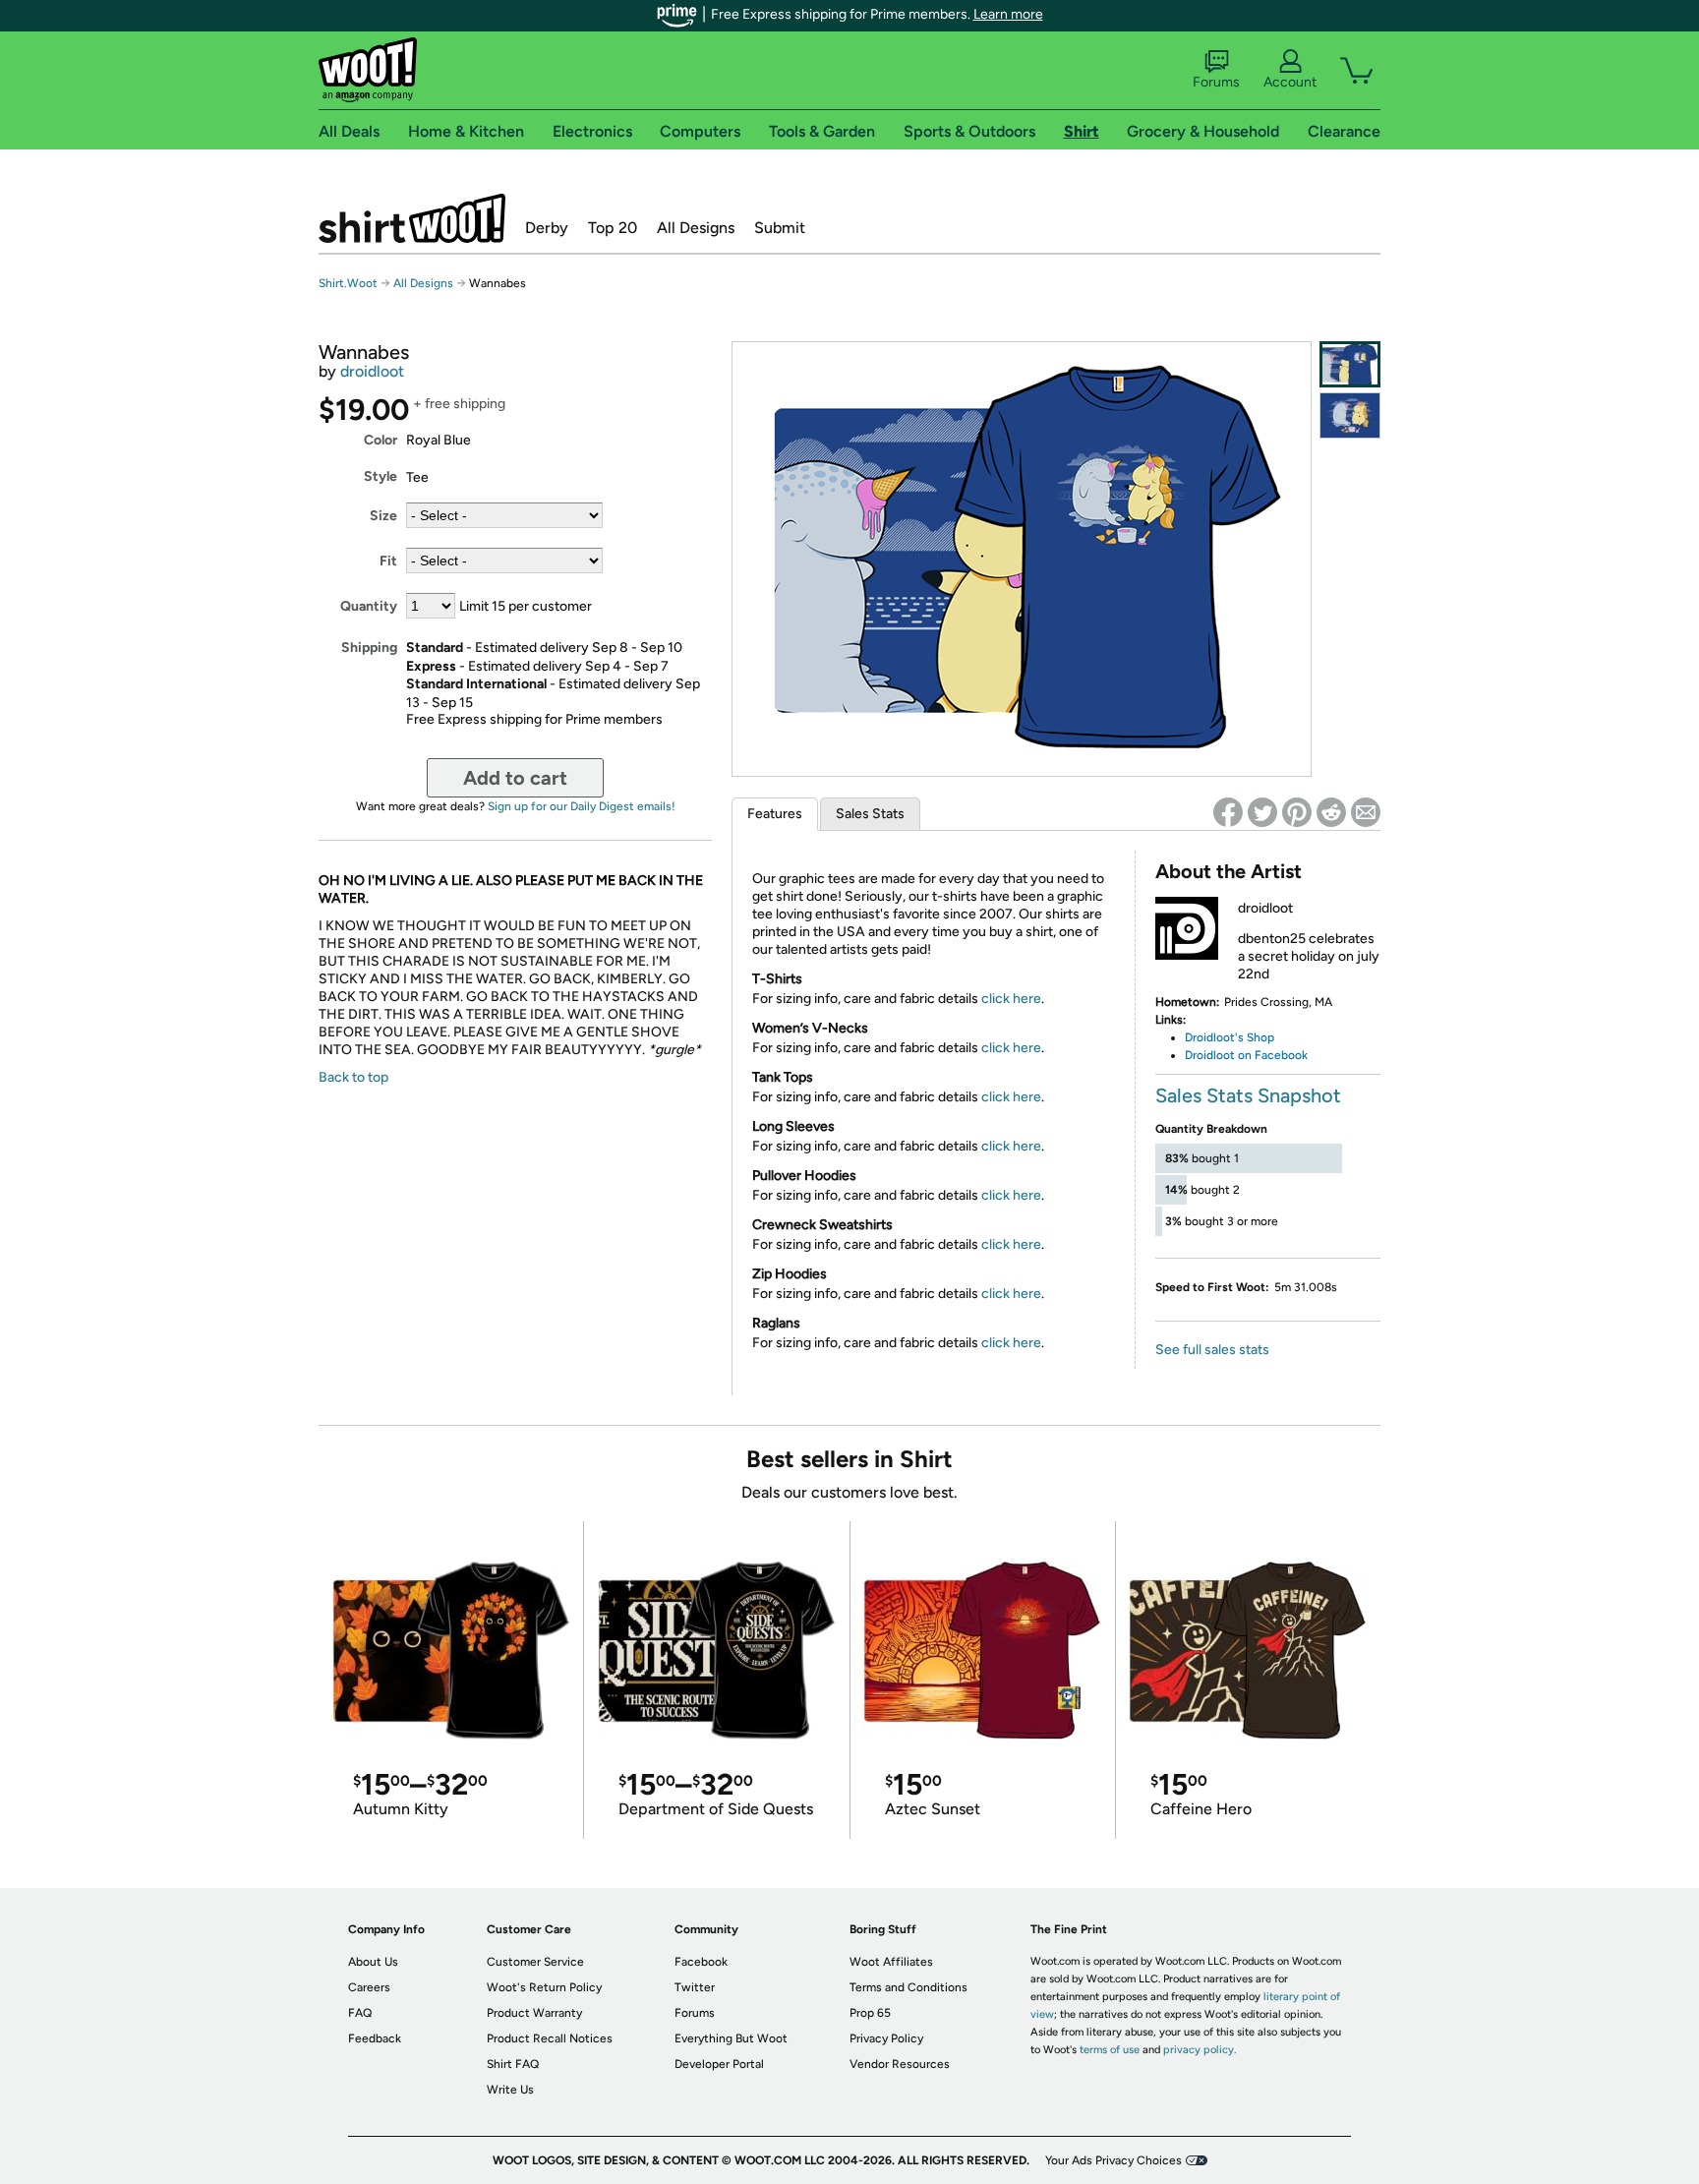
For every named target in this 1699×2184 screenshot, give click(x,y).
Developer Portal (719, 2064)
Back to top (353, 1077)
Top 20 (613, 228)
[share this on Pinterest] (1297, 812)
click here (1011, 999)
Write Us (510, 2090)
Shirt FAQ (513, 2064)
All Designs (696, 228)
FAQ (360, 2013)
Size (383, 516)
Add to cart (515, 778)
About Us (373, 1962)
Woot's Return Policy (544, 1987)
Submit (780, 228)
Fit (388, 561)
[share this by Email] (1366, 812)
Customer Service (535, 1962)
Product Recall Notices (550, 2038)
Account (1290, 82)
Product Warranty (534, 2013)
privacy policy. (1200, 2050)
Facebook (701, 1962)
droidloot (372, 371)
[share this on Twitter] (1262, 812)
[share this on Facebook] (1228, 812)
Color (381, 440)
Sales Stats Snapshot (1248, 1095)
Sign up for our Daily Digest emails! (582, 806)
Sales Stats (870, 814)
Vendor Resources (900, 2064)
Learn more (1008, 14)
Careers (369, 1987)
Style (381, 476)
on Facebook (1271, 1055)
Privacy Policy (886, 2038)
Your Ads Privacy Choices (1113, 2160)
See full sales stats (1212, 1350)
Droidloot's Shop (1230, 1037)
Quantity (369, 606)
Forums (1216, 82)
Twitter (695, 1987)
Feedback (375, 2038)
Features (775, 814)
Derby (547, 228)
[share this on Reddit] (1331, 812)
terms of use (1110, 2050)
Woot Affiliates (891, 1962)
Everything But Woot (731, 2038)
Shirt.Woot (412, 218)
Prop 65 (870, 2013)
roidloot (1214, 1055)
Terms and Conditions (908, 1987)
